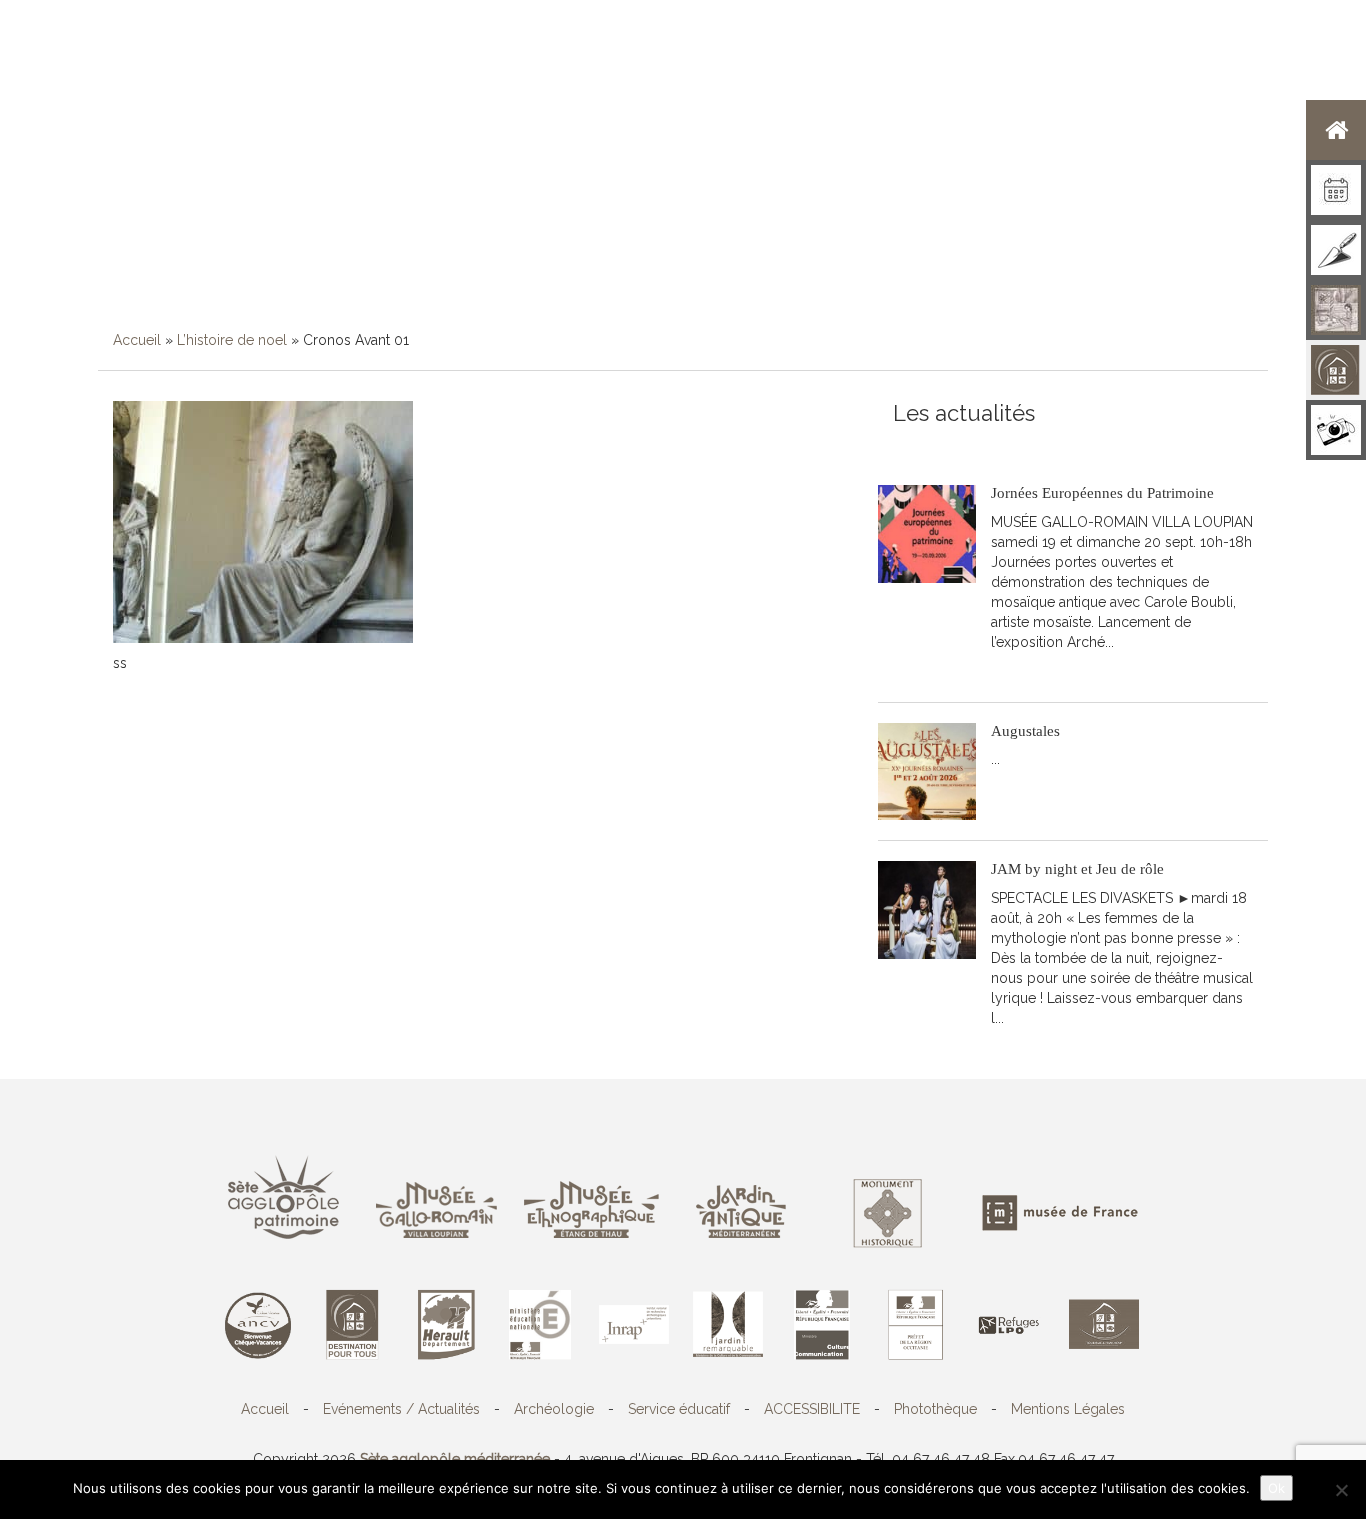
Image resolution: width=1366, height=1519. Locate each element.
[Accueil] (1336, 130)
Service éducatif (679, 1409)
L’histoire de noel (232, 340)
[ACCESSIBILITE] (1336, 370)
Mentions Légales (1068, 1409)
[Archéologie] (1336, 250)
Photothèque (935, 1409)
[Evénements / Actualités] (1336, 190)
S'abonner (925, 445)
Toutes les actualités (1037, 445)
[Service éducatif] (1336, 310)
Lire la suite (1038, 672)
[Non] (1341, 1490)
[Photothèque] (1336, 430)
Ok (1276, 1488)
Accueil (137, 340)
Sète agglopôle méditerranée (455, 1459)
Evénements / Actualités (401, 1409)
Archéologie (554, 1409)
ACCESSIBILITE (812, 1409)
